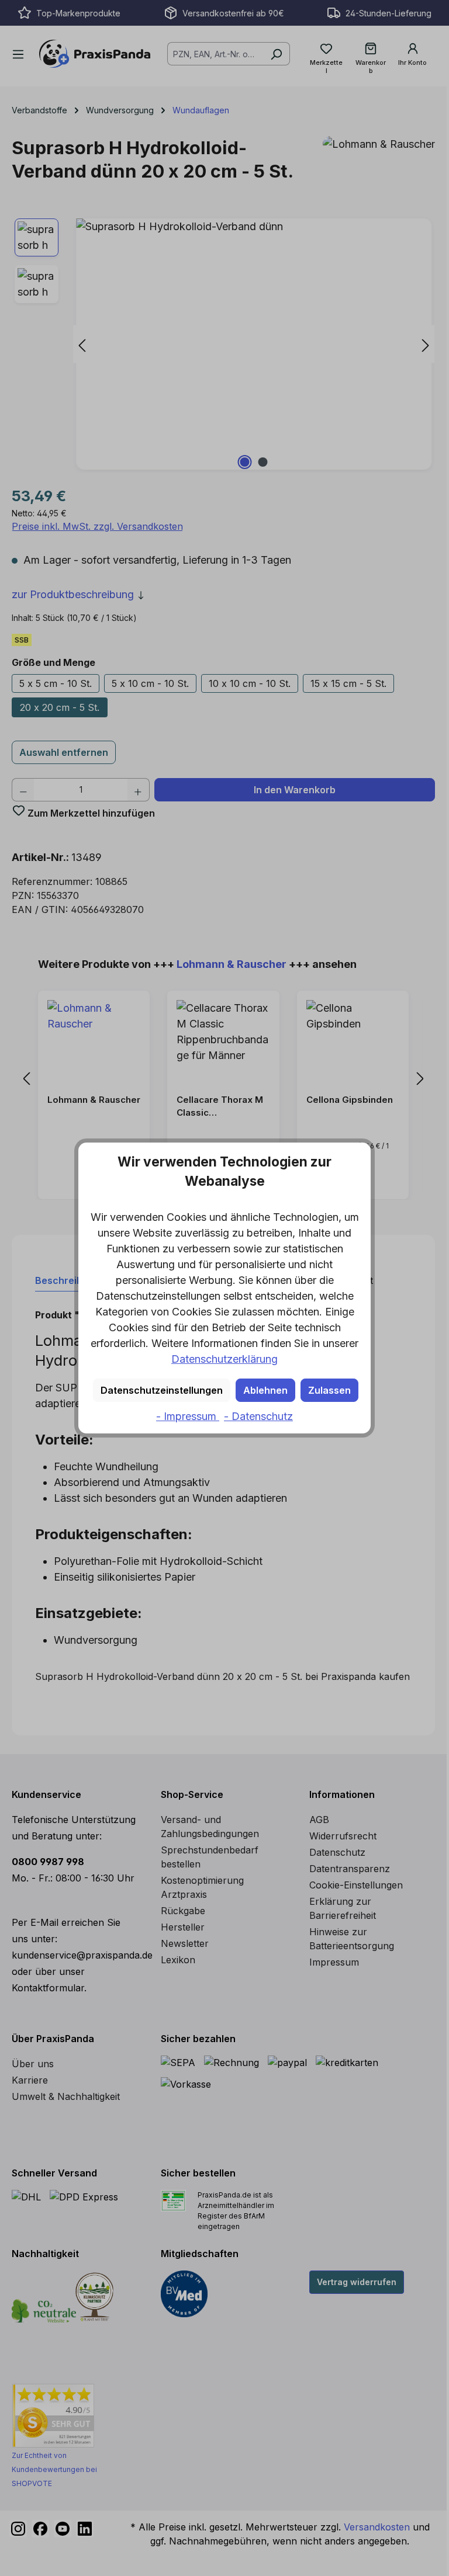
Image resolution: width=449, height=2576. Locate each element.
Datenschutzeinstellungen (162, 1390)
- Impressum (188, 1416)
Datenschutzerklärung (224, 1359)
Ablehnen (265, 1390)
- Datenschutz (258, 1416)
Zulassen (329, 1390)
